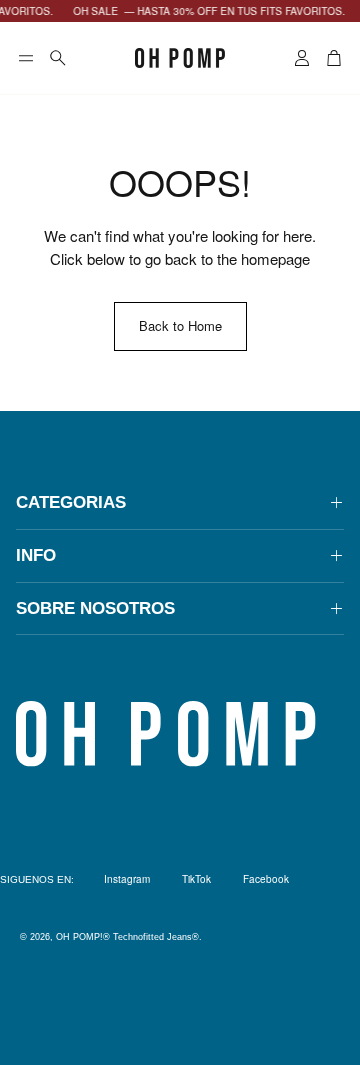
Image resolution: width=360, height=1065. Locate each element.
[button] (26, 58)
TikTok (196, 879)
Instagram (127, 879)
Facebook (266, 879)
